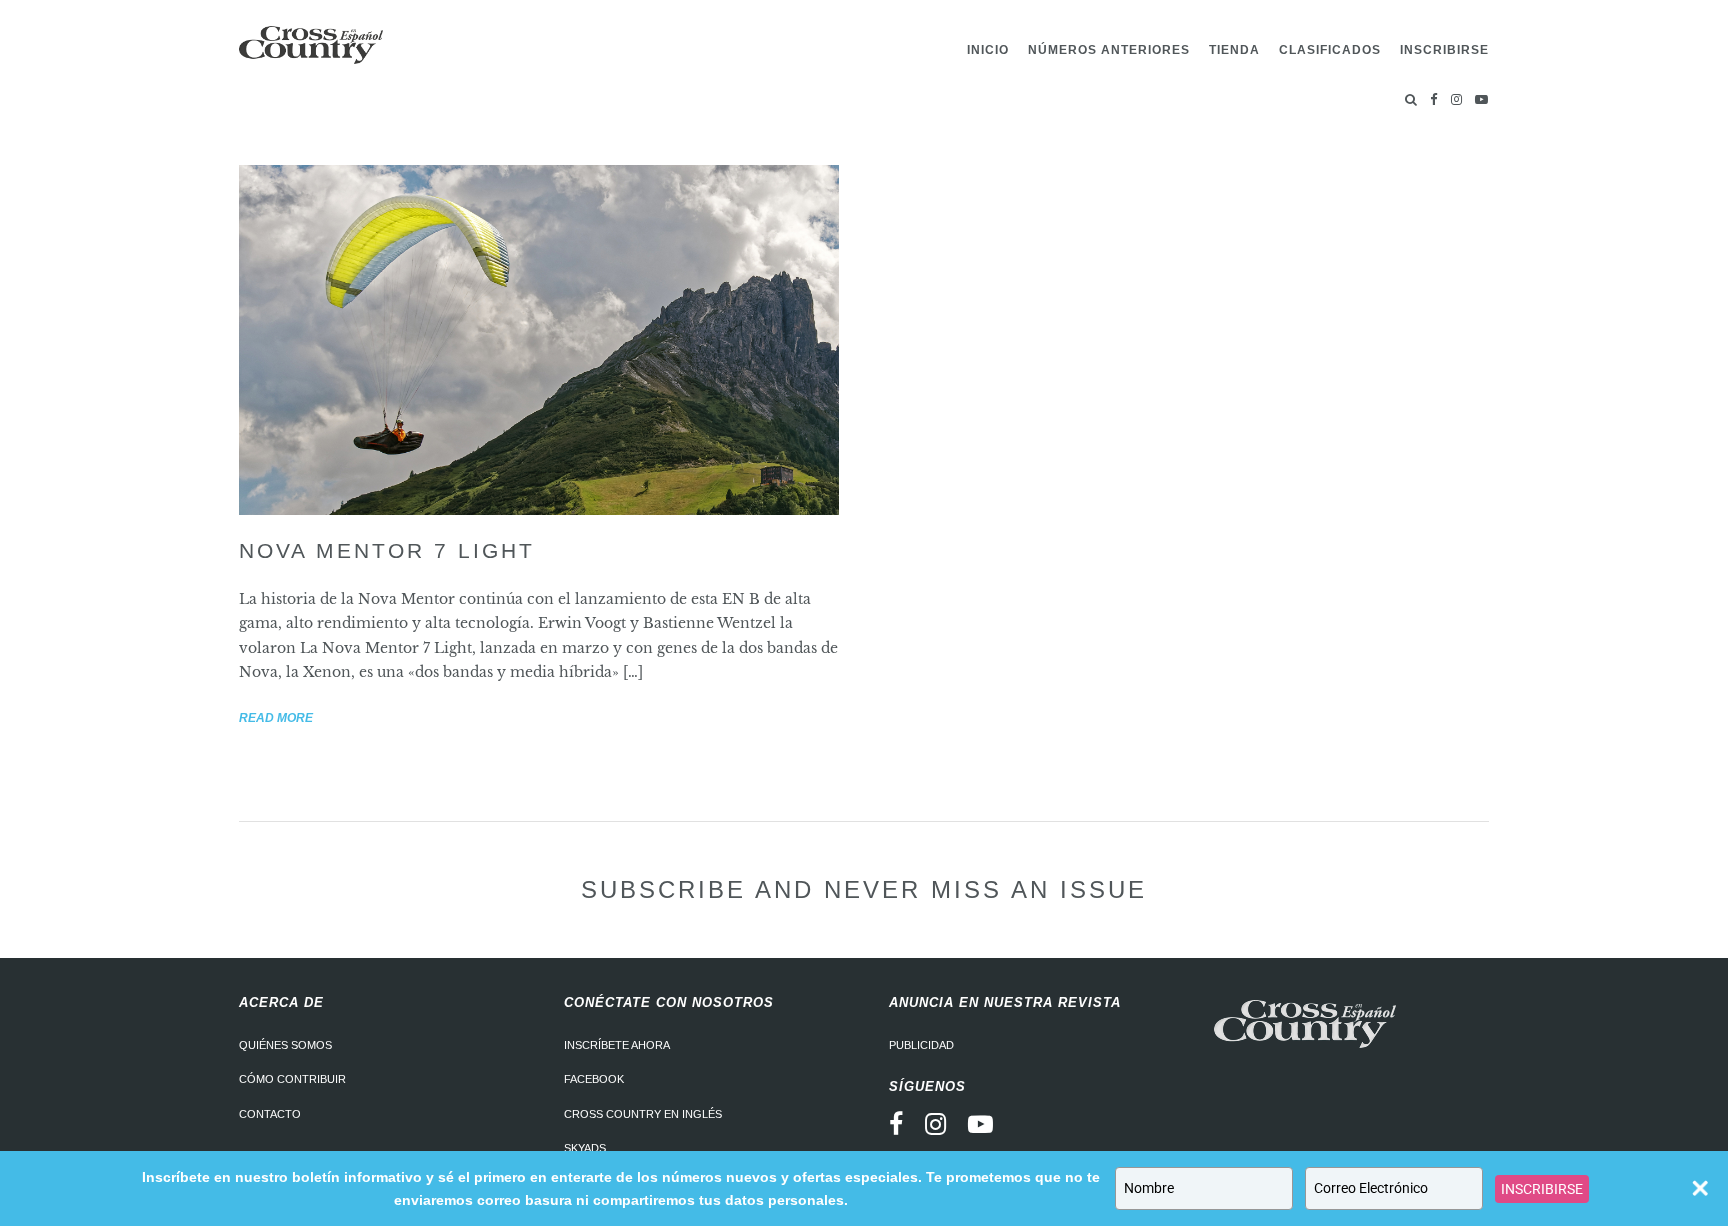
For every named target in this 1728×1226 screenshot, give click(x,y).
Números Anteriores (1109, 50)
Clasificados (1330, 50)
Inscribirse (1444, 50)
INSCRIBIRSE (1542, 1189)
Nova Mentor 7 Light (387, 550)
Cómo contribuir (292, 1079)
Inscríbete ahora (617, 1045)
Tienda (1234, 50)
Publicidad (921, 1045)
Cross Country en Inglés (643, 1114)
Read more (276, 718)
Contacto (270, 1114)
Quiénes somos (285, 1045)
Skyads (585, 1148)
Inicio (988, 50)
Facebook (594, 1079)
